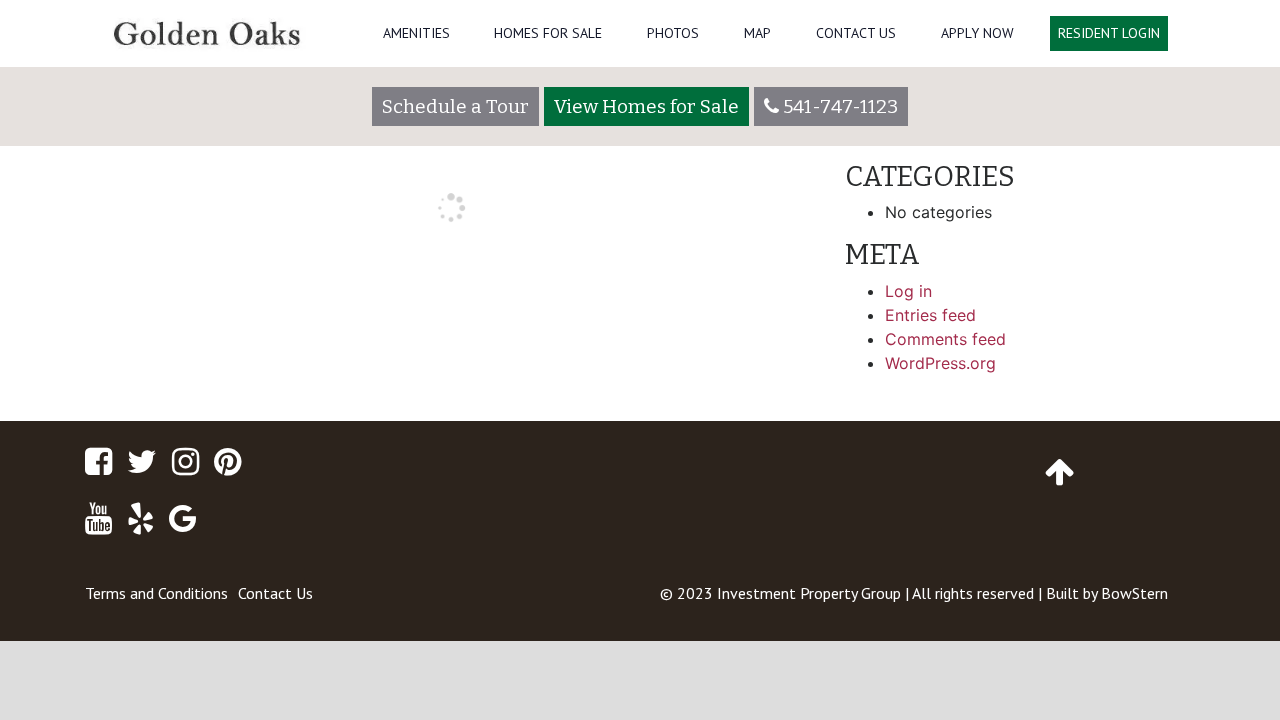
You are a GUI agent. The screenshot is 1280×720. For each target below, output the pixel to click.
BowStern (1134, 593)
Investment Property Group (809, 593)
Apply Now (977, 33)
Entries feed (930, 315)
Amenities (416, 33)
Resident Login (1109, 33)
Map (757, 33)
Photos (673, 33)
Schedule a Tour (455, 106)
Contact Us (856, 33)
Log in (908, 291)
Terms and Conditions (156, 593)
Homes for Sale (548, 33)
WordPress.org (940, 363)
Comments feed (945, 339)
